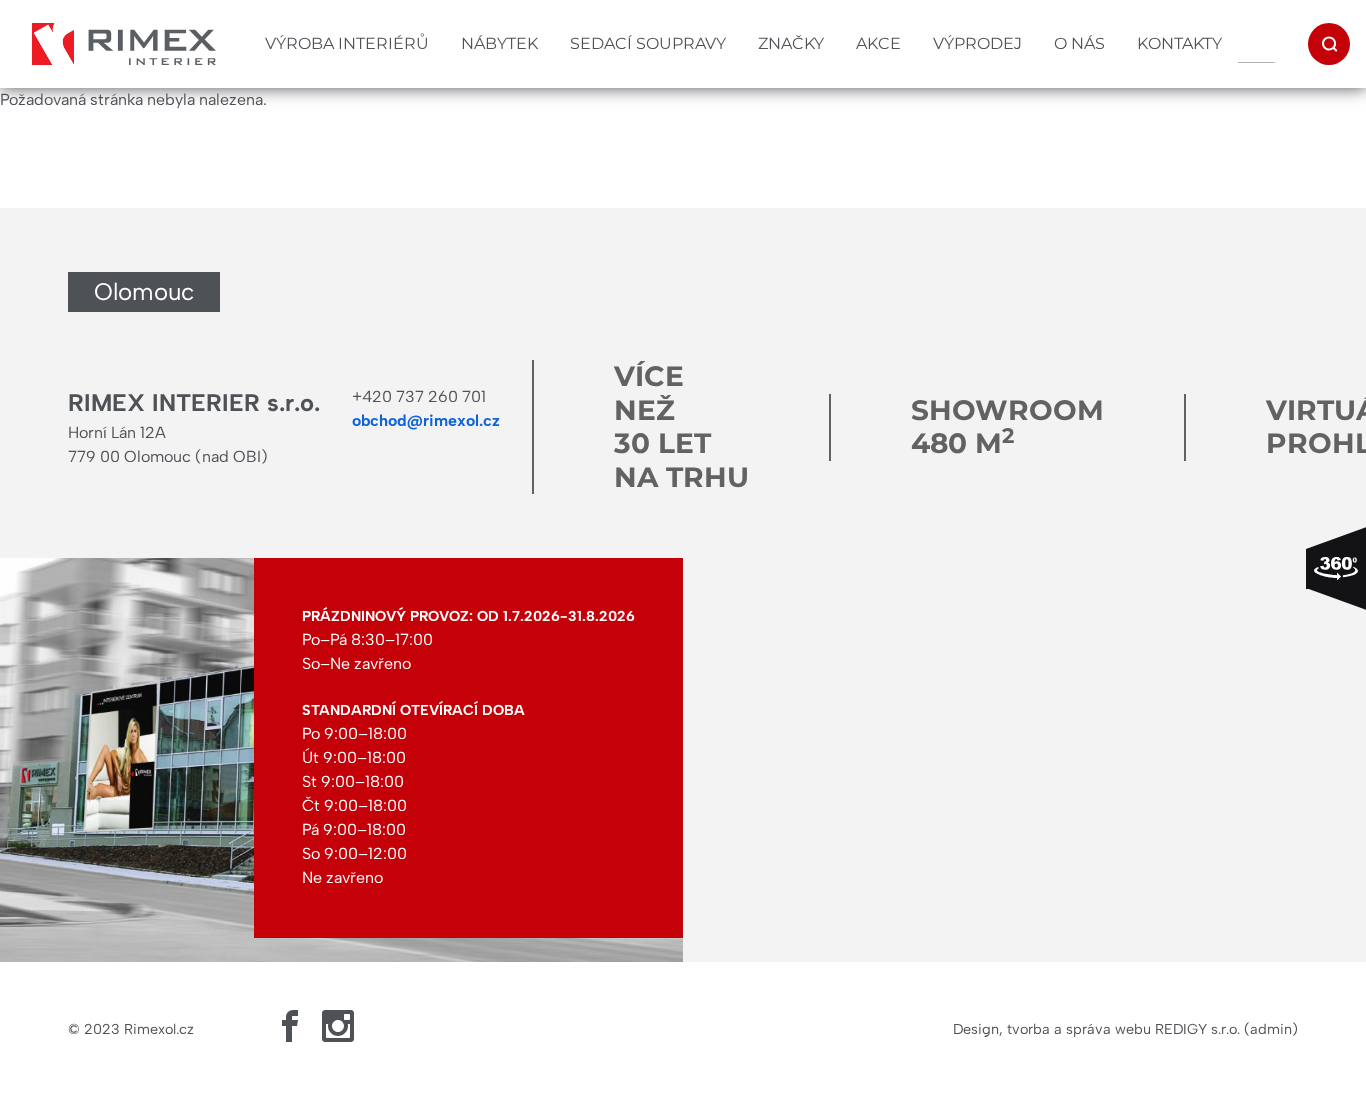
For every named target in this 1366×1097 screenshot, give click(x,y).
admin (1271, 1029)
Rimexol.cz (159, 1029)
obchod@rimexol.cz (426, 420)
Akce (878, 43)
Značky (791, 43)
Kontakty (1179, 43)
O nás (1079, 43)
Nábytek (499, 43)
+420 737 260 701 (419, 396)
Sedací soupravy (648, 43)
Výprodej (977, 43)
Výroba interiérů (347, 43)
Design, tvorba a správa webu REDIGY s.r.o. (1096, 1029)
